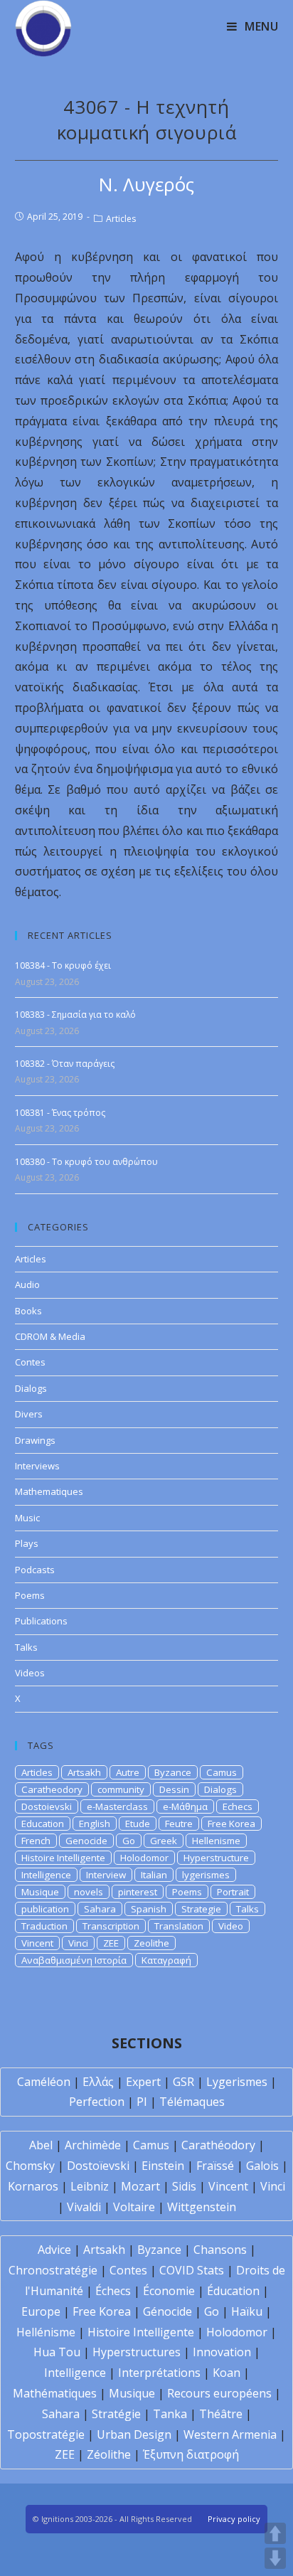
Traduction (44, 1926)
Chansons (220, 2250)
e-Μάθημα (185, 1806)
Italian (154, 1875)
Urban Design (134, 2434)
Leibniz (90, 2186)
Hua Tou (57, 2352)
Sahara (100, 1909)
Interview (106, 1875)
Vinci (78, 1943)
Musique (40, 1892)
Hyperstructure (216, 1858)
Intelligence (46, 1875)
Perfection (97, 2102)
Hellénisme (46, 2332)
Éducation (233, 2291)
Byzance (173, 1772)
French (36, 1841)
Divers (29, 1414)
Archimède (93, 2145)
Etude (138, 1824)
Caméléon (44, 2082)
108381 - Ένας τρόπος (60, 1113)
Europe (41, 2311)
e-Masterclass (117, 1806)
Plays (27, 1543)
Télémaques (192, 2102)
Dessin (174, 1789)
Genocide (86, 1841)
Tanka (170, 2414)
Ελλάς (98, 2082)
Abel (41, 2145)
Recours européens (219, 2393)
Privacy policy (234, 2519)
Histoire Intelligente (63, 1858)
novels (89, 1892)
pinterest (138, 1892)
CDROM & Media (50, 1336)
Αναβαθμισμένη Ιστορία (74, 1960)
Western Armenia (230, 2434)
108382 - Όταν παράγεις (65, 1064)
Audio (27, 1284)
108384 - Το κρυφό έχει (63, 965)
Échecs (113, 2291)
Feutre (179, 1824)
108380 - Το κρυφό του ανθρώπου (86, 1162)
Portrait (233, 1892)
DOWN (275, 2558)
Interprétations (159, 2373)
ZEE (111, 1943)
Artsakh (84, 1772)
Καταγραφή (166, 1960)
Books (28, 1311)
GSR (183, 2082)
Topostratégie (46, 2434)
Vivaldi (84, 2207)
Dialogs (31, 1388)
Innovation (222, 2352)
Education (43, 1824)
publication (45, 1909)
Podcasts (35, 1570)
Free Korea (231, 1824)
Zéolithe (109, 2454)
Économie (169, 2291)
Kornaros (33, 2186)
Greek (164, 1841)
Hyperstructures (137, 2352)
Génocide (167, 2311)
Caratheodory (52, 1789)
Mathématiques (55, 2393)
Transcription (111, 1926)
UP (275, 2533)
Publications (41, 1621)
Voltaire (134, 2207)
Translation (179, 1926)
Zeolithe (151, 1943)
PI (142, 2102)
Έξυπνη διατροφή (191, 2454)
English (95, 1824)
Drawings (35, 1440)
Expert (143, 2082)
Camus (222, 1772)
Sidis (184, 2186)
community (121, 1789)
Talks (26, 1647)
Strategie (201, 1909)
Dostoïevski (98, 2166)
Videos (30, 1673)
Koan (227, 2373)
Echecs (238, 1806)
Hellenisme (216, 1841)
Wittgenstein (202, 2207)
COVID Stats (192, 2270)
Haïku (247, 2311)
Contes (30, 1362)
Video (231, 1926)
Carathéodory (218, 2145)
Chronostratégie (53, 2270)
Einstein (163, 2166)
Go (129, 1841)
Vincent (37, 1943)
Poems (30, 1595)
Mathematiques (49, 1491)
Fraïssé (215, 2166)
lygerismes (206, 1875)
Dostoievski (47, 1806)
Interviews (37, 1466)
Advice (54, 2250)
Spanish (149, 1909)
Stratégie (116, 2414)
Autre (128, 1772)
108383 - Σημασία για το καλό (75, 1015)
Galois (262, 2166)
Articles (121, 219)
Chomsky (30, 2166)
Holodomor (144, 1858)
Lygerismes (237, 2082)
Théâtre (221, 2414)
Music (27, 1518)
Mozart (140, 2186)
